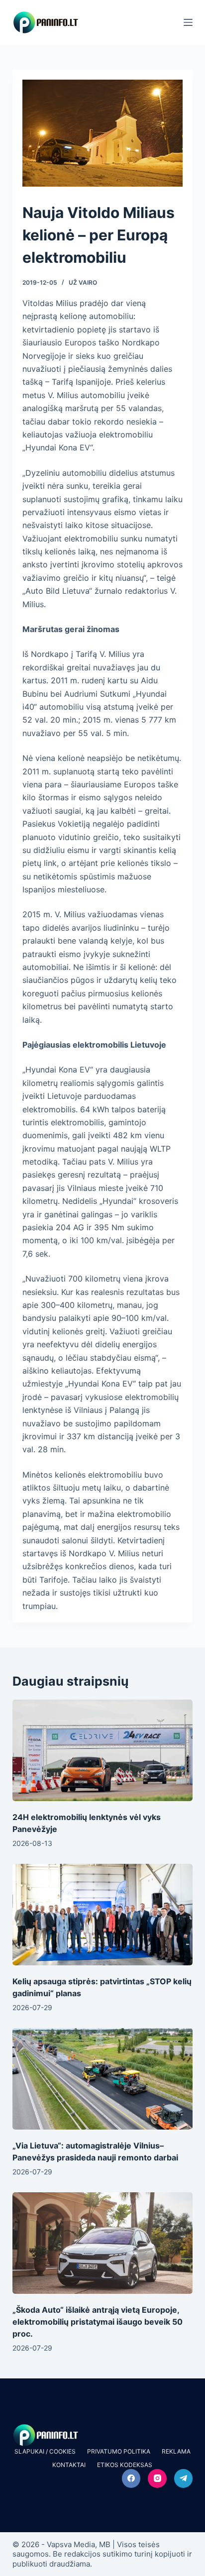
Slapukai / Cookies (45, 2451)
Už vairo (83, 282)
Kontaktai (69, 2465)
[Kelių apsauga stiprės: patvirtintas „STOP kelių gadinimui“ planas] (103, 1915)
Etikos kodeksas (125, 2465)
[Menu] (188, 22)
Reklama (176, 2451)
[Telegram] (184, 2478)
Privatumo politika (119, 2451)
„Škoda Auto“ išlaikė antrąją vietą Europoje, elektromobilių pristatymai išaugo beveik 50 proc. (98, 2322)
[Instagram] (157, 2478)
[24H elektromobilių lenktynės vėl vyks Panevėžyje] (103, 1750)
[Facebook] (131, 2478)
